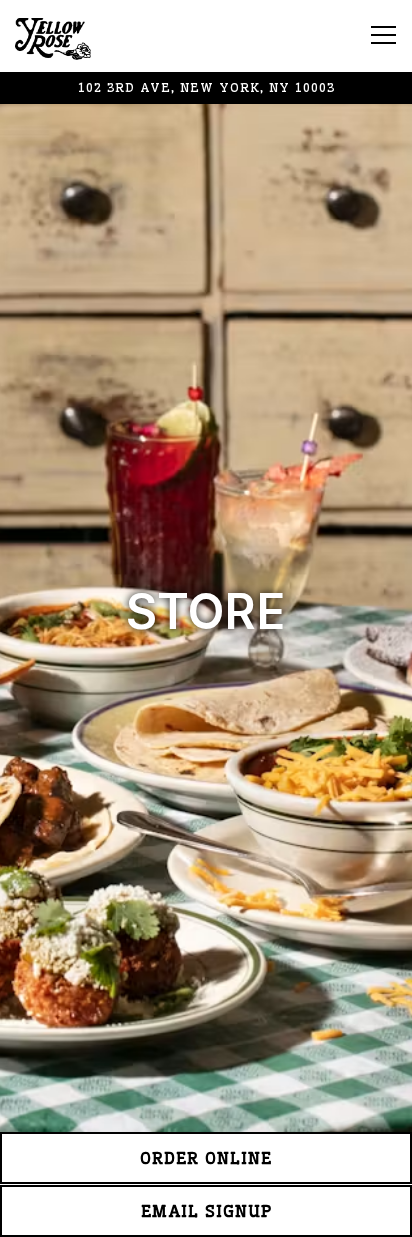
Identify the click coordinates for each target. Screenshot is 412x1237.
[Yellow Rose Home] (85, 36)
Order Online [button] (206, 1158)
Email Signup (206, 1211)
